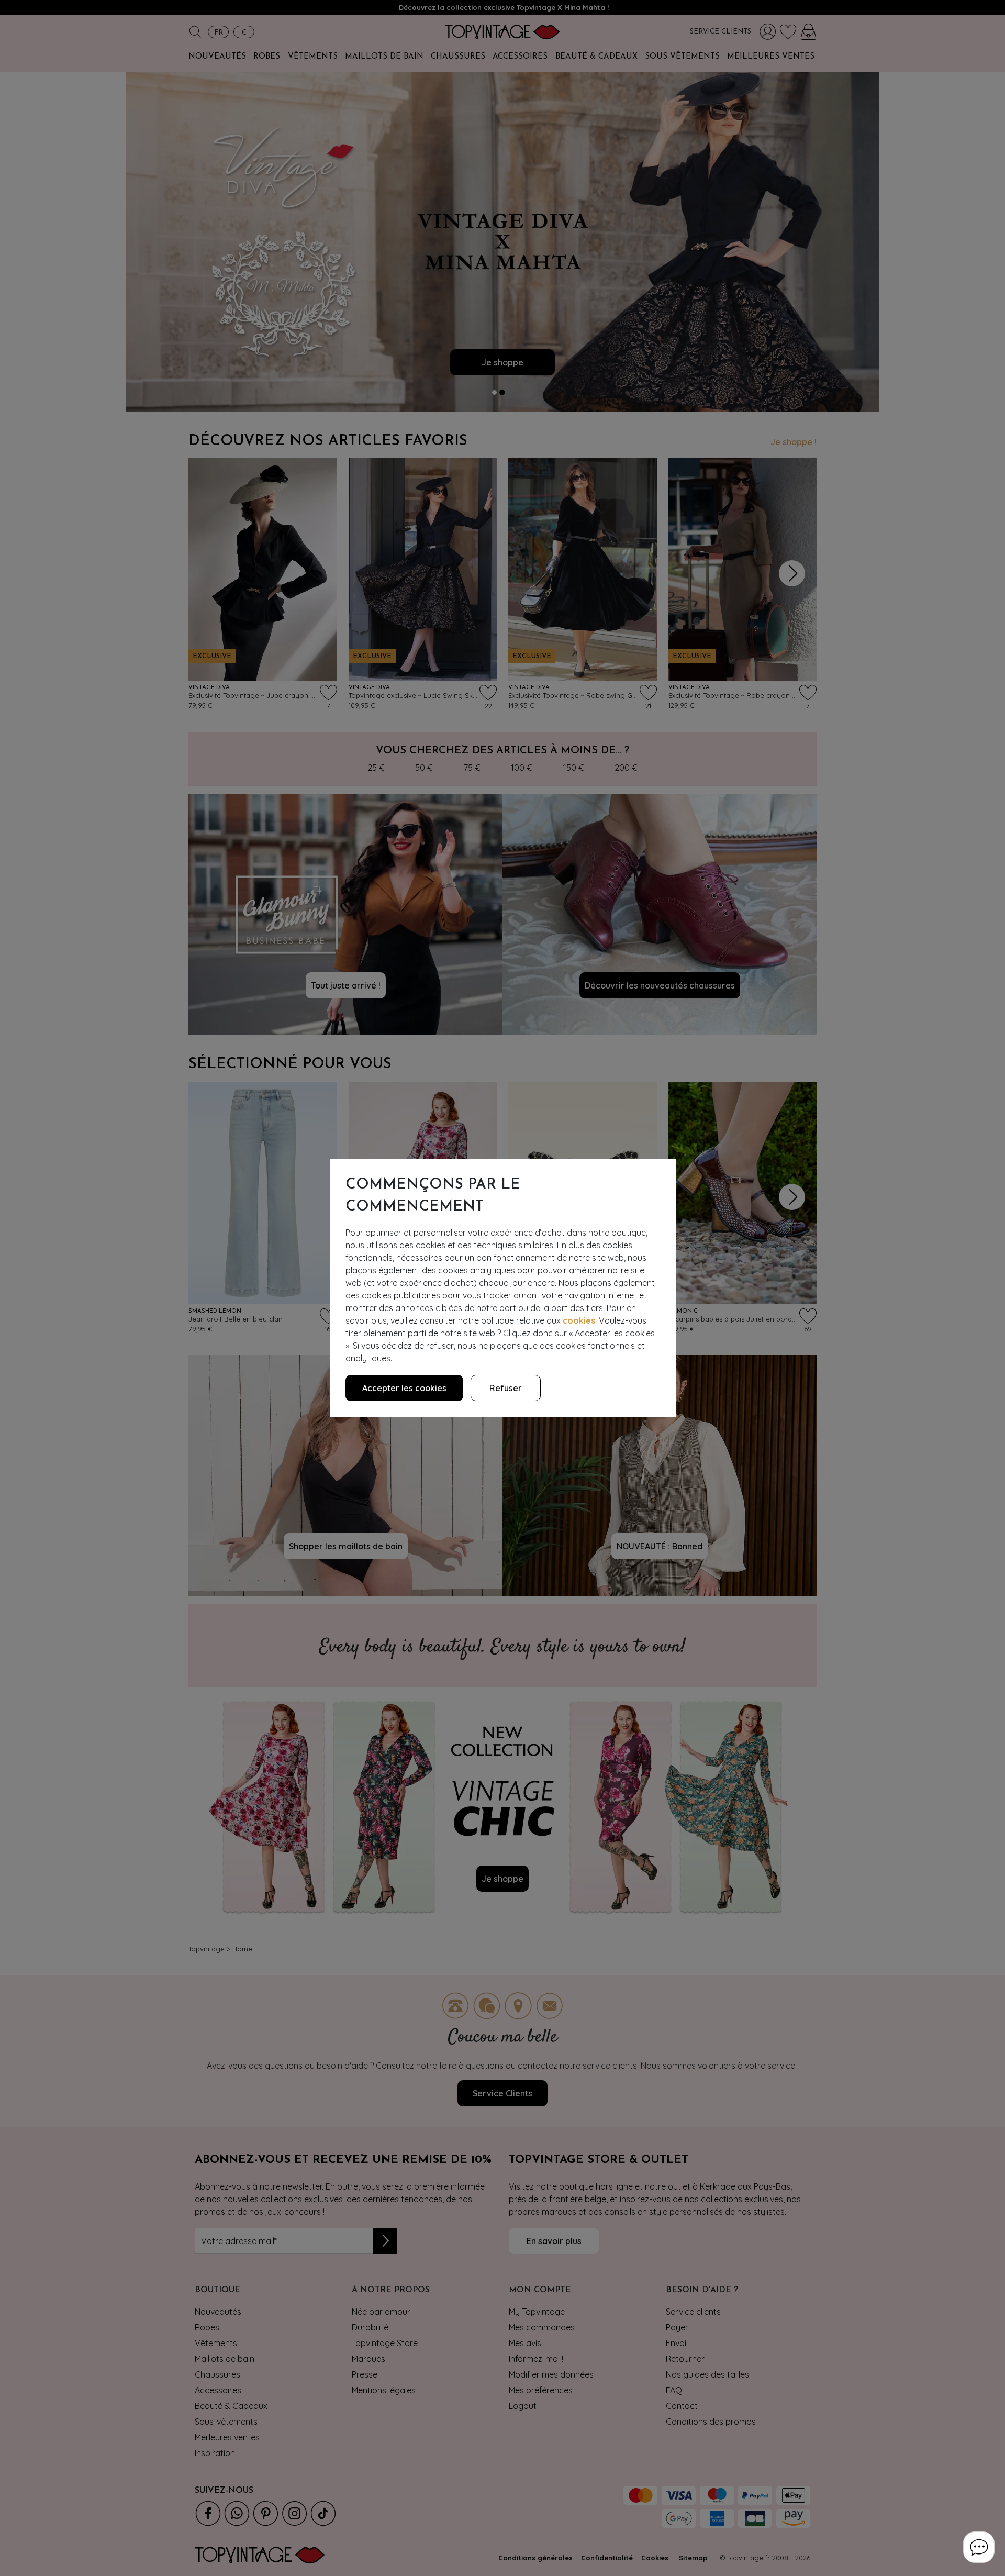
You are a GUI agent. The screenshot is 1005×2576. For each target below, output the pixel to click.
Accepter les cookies (404, 1388)
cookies (579, 1320)
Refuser (506, 1388)
